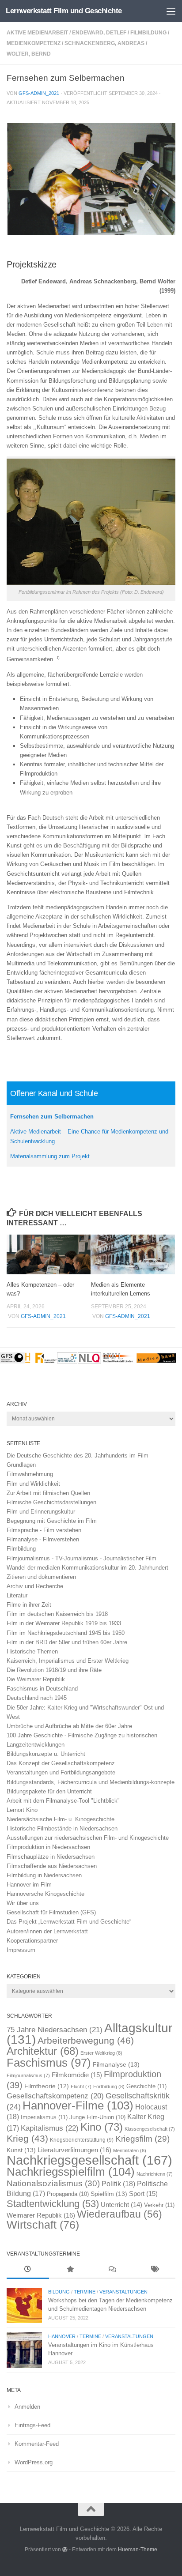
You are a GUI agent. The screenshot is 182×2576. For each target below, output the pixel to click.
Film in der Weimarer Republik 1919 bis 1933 (64, 1623)
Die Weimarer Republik (36, 1679)
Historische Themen (32, 1651)
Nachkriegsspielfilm (71, 2172)
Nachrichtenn (155, 2174)
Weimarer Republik (41, 2215)
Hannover (62, 2336)
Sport (143, 2194)
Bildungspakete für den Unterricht (49, 1791)
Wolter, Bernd (29, 54)
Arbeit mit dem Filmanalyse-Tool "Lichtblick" (63, 1801)
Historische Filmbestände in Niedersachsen (62, 1828)
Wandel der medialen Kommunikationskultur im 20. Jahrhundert (87, 1568)
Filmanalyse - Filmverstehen (43, 1539)
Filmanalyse (116, 2064)
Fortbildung (109, 2086)
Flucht (81, 2086)
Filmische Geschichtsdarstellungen (51, 1502)
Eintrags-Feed (32, 2425)
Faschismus (49, 2063)
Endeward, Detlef (99, 33)
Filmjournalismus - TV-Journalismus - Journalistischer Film (82, 1558)
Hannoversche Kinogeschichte (45, 1894)
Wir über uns (23, 1903)
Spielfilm (109, 2194)
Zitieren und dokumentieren (41, 1577)
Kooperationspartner (32, 1941)
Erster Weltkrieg (101, 2053)
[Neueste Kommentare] (112, 2270)
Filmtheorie (47, 2086)
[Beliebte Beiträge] (70, 2270)
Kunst (21, 2150)
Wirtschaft (43, 2225)
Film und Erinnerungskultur (41, 1512)
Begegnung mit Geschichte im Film (52, 1521)
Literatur (17, 1595)
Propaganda (68, 2194)
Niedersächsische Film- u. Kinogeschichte (61, 1819)
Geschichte (146, 2086)
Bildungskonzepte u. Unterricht (46, 1754)
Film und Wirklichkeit (33, 1484)
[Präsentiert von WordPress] (65, 2550)
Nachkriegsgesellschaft (89, 2160)
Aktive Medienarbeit (37, 33)
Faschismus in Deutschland (42, 1689)
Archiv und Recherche (35, 1586)
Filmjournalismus (28, 2075)
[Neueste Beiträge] (28, 2270)
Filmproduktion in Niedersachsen (48, 1847)
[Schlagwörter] (155, 2270)
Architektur (43, 2051)
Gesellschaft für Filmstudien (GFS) (51, 1912)
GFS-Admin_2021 (39, 93)
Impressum (21, 1950)
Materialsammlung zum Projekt (50, 1156)
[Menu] (171, 11)
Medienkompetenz (34, 43)
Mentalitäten (130, 2150)
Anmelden (27, 2407)
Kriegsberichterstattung (82, 2140)
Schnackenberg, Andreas (104, 43)
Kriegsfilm (142, 2139)
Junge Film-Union (97, 2117)
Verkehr (159, 2205)
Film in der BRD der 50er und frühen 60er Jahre (67, 1642)
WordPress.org (34, 2462)
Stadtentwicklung (53, 2204)
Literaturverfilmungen (74, 2150)
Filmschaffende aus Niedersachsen (52, 1866)
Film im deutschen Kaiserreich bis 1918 (57, 1614)
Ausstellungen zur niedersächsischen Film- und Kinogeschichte (88, 1838)
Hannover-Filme (78, 2105)
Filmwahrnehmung (30, 1474)
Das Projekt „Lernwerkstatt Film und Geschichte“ (69, 1922)
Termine (85, 2292)
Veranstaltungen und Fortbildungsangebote (61, 1772)
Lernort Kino (22, 1810)
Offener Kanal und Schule (54, 1093)
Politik (118, 2184)
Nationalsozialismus (53, 2183)
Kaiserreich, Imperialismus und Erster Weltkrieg (68, 1661)
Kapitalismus (50, 2128)
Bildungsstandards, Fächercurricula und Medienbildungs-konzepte (91, 1782)
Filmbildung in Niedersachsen (44, 1875)
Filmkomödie (77, 2075)
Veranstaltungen (123, 2292)
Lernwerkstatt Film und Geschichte (64, 11)
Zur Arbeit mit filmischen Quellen (48, 1493)
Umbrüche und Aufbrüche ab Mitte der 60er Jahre (69, 1726)
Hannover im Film (29, 1885)
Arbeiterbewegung (86, 2041)
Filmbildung (148, 33)
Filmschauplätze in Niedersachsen (51, 1857)
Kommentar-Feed (37, 2444)
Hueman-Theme (138, 2549)
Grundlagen (21, 1465)
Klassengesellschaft (150, 2129)
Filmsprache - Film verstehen (44, 1530)
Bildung (59, 2292)
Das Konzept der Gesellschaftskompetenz (61, 1763)
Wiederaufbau (119, 2214)
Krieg (27, 2138)
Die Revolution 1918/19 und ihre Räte (54, 1670)
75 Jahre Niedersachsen (55, 2030)
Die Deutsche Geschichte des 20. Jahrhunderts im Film (78, 1456)
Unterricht (121, 2205)
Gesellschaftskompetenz (55, 2096)
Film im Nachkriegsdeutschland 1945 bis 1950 (66, 1633)
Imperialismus (44, 2117)
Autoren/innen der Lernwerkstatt (47, 1931)
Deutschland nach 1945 (37, 1698)
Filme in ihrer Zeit (29, 1605)
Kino (102, 2127)
